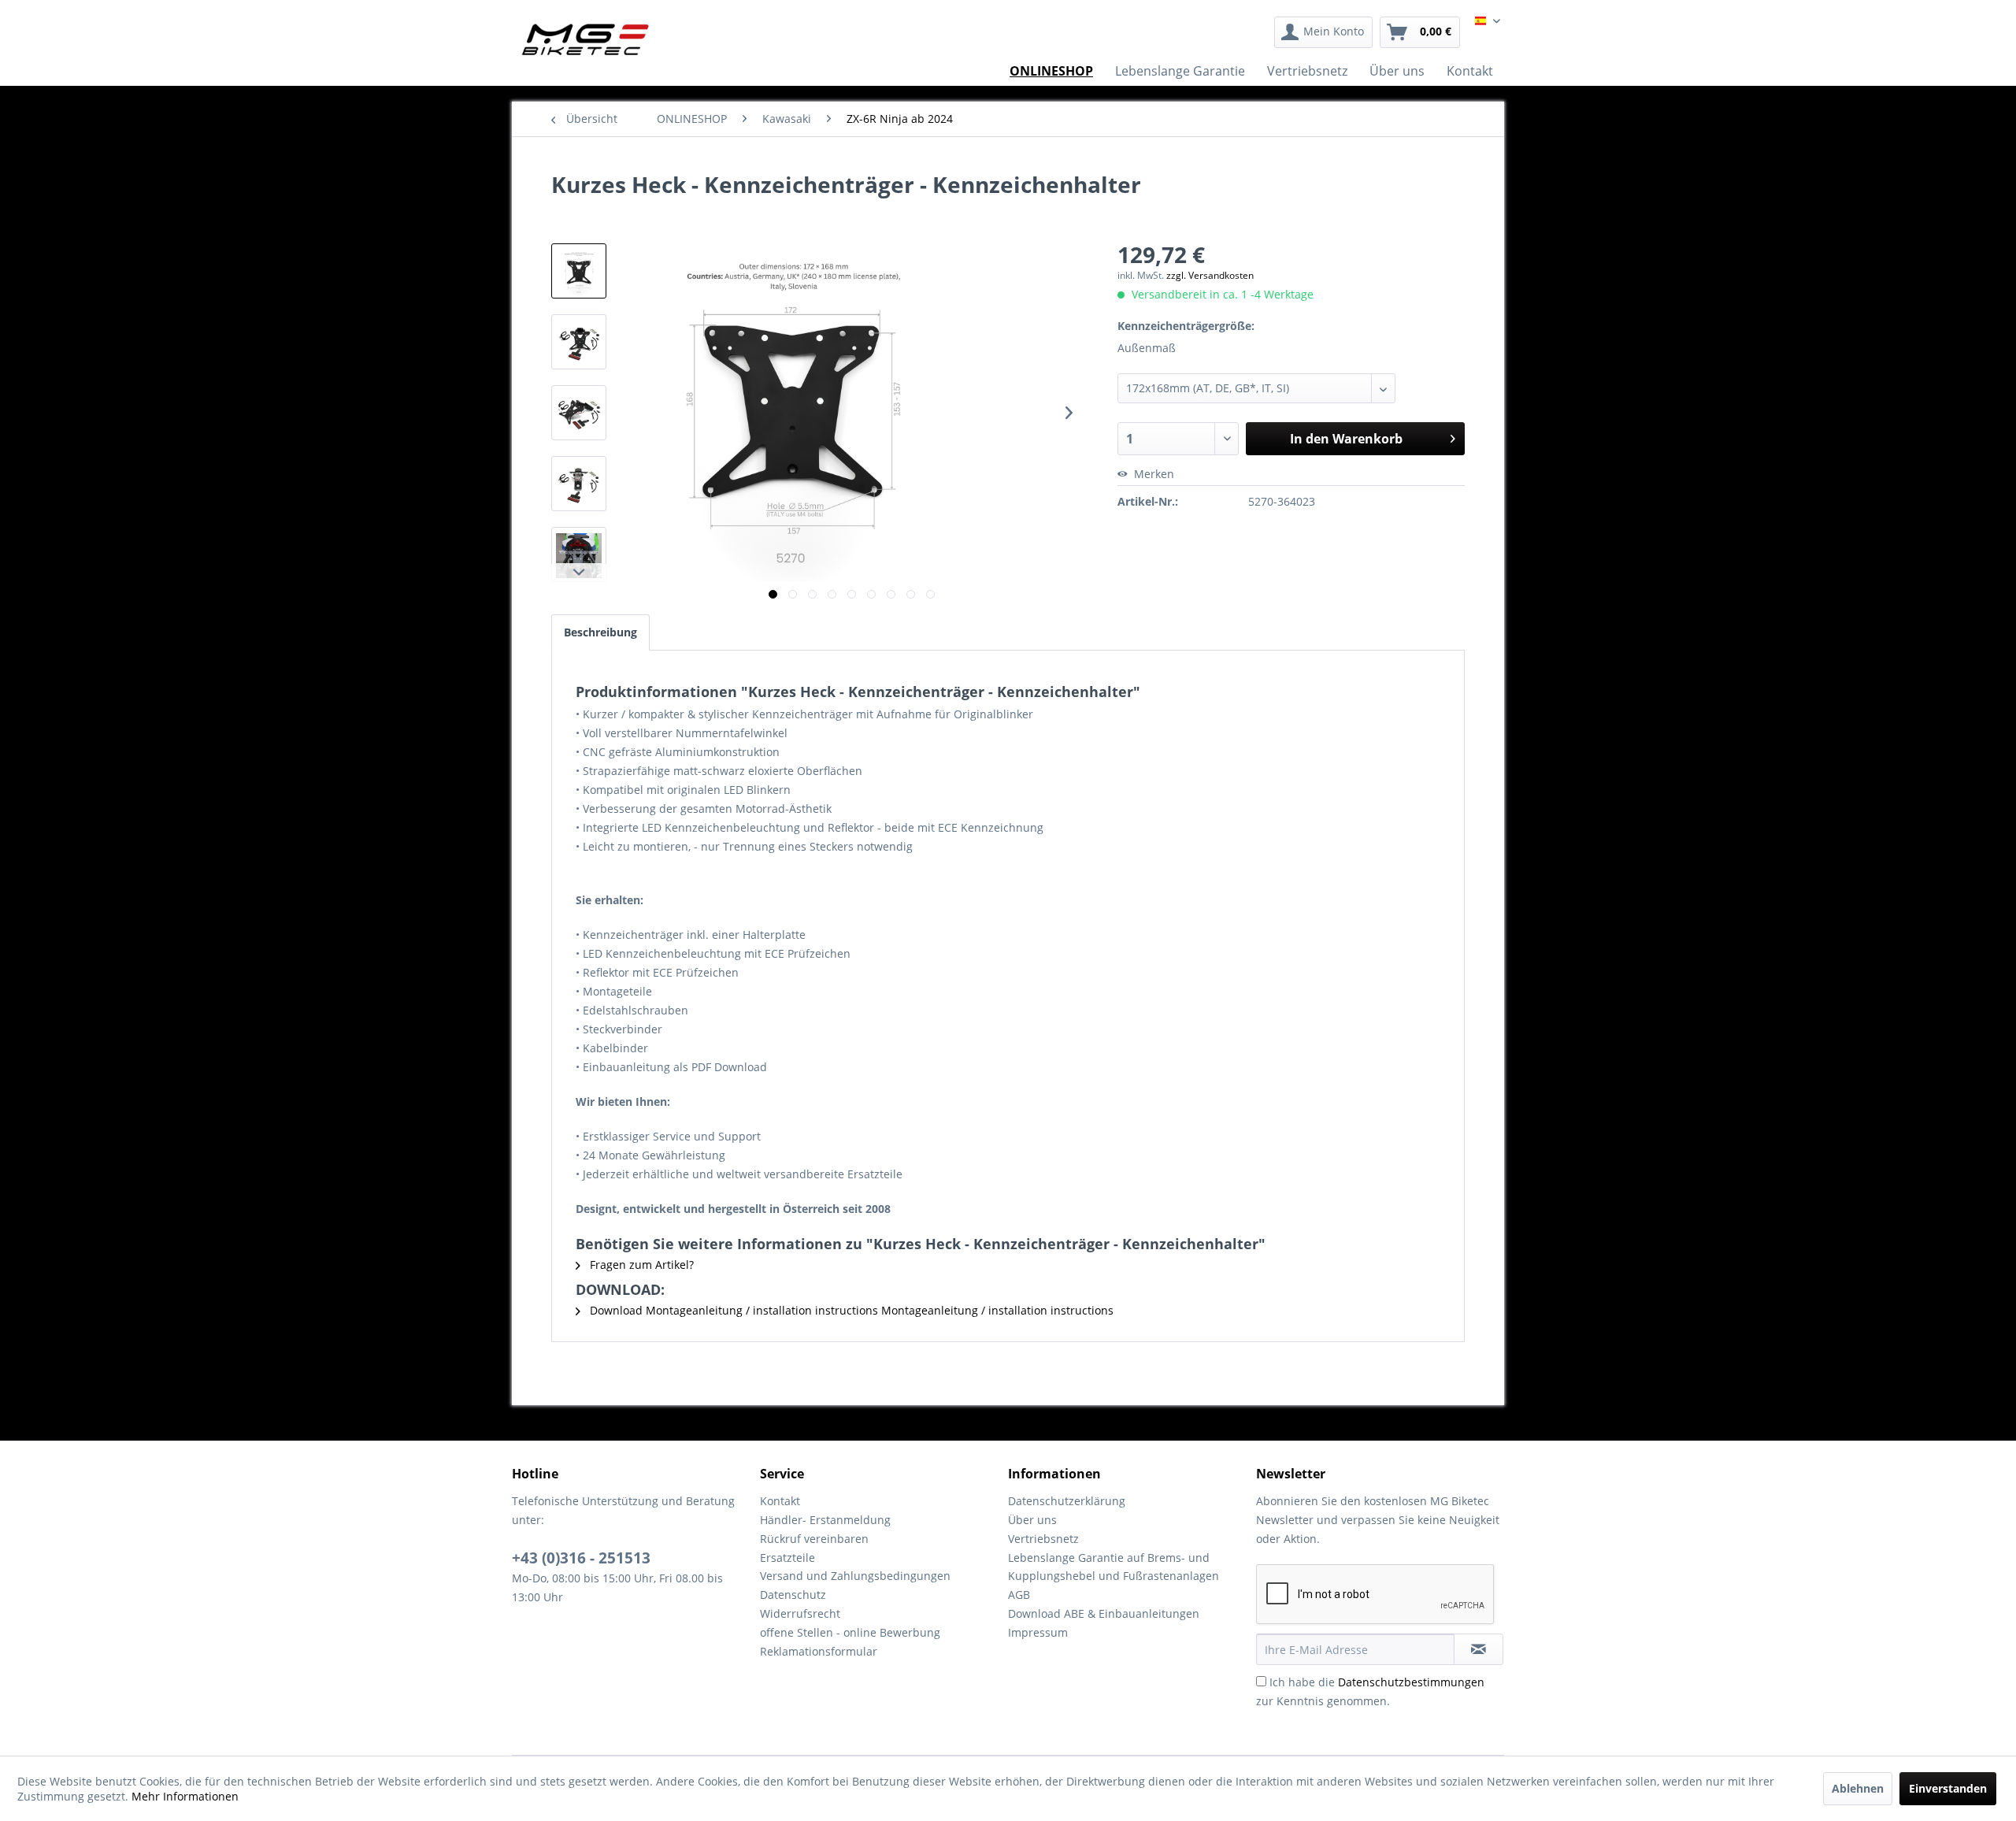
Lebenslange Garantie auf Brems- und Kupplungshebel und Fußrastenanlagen (1114, 1567)
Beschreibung (600, 632)
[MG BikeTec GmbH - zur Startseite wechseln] (586, 39)
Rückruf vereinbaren (814, 1539)
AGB (1019, 1595)
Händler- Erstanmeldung (825, 1520)
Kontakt (780, 1501)
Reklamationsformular (819, 1651)
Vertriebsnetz (1043, 1539)
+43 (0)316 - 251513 (581, 1558)
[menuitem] (1323, 32)
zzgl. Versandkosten (1210, 275)
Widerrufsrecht (800, 1613)
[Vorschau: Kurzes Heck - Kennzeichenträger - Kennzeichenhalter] (579, 271)
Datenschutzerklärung (1067, 1501)
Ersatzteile (787, 1558)
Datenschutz (793, 1595)
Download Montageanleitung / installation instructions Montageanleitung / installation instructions (850, 1310)
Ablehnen (1858, 1788)
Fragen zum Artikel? (640, 1265)
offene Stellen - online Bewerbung (850, 1632)
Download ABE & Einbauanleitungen (1104, 1613)
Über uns (1032, 1520)
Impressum (1038, 1632)
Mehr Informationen (185, 1796)
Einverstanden (1948, 1788)
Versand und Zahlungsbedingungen (855, 1576)
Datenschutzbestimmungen (1411, 1682)
